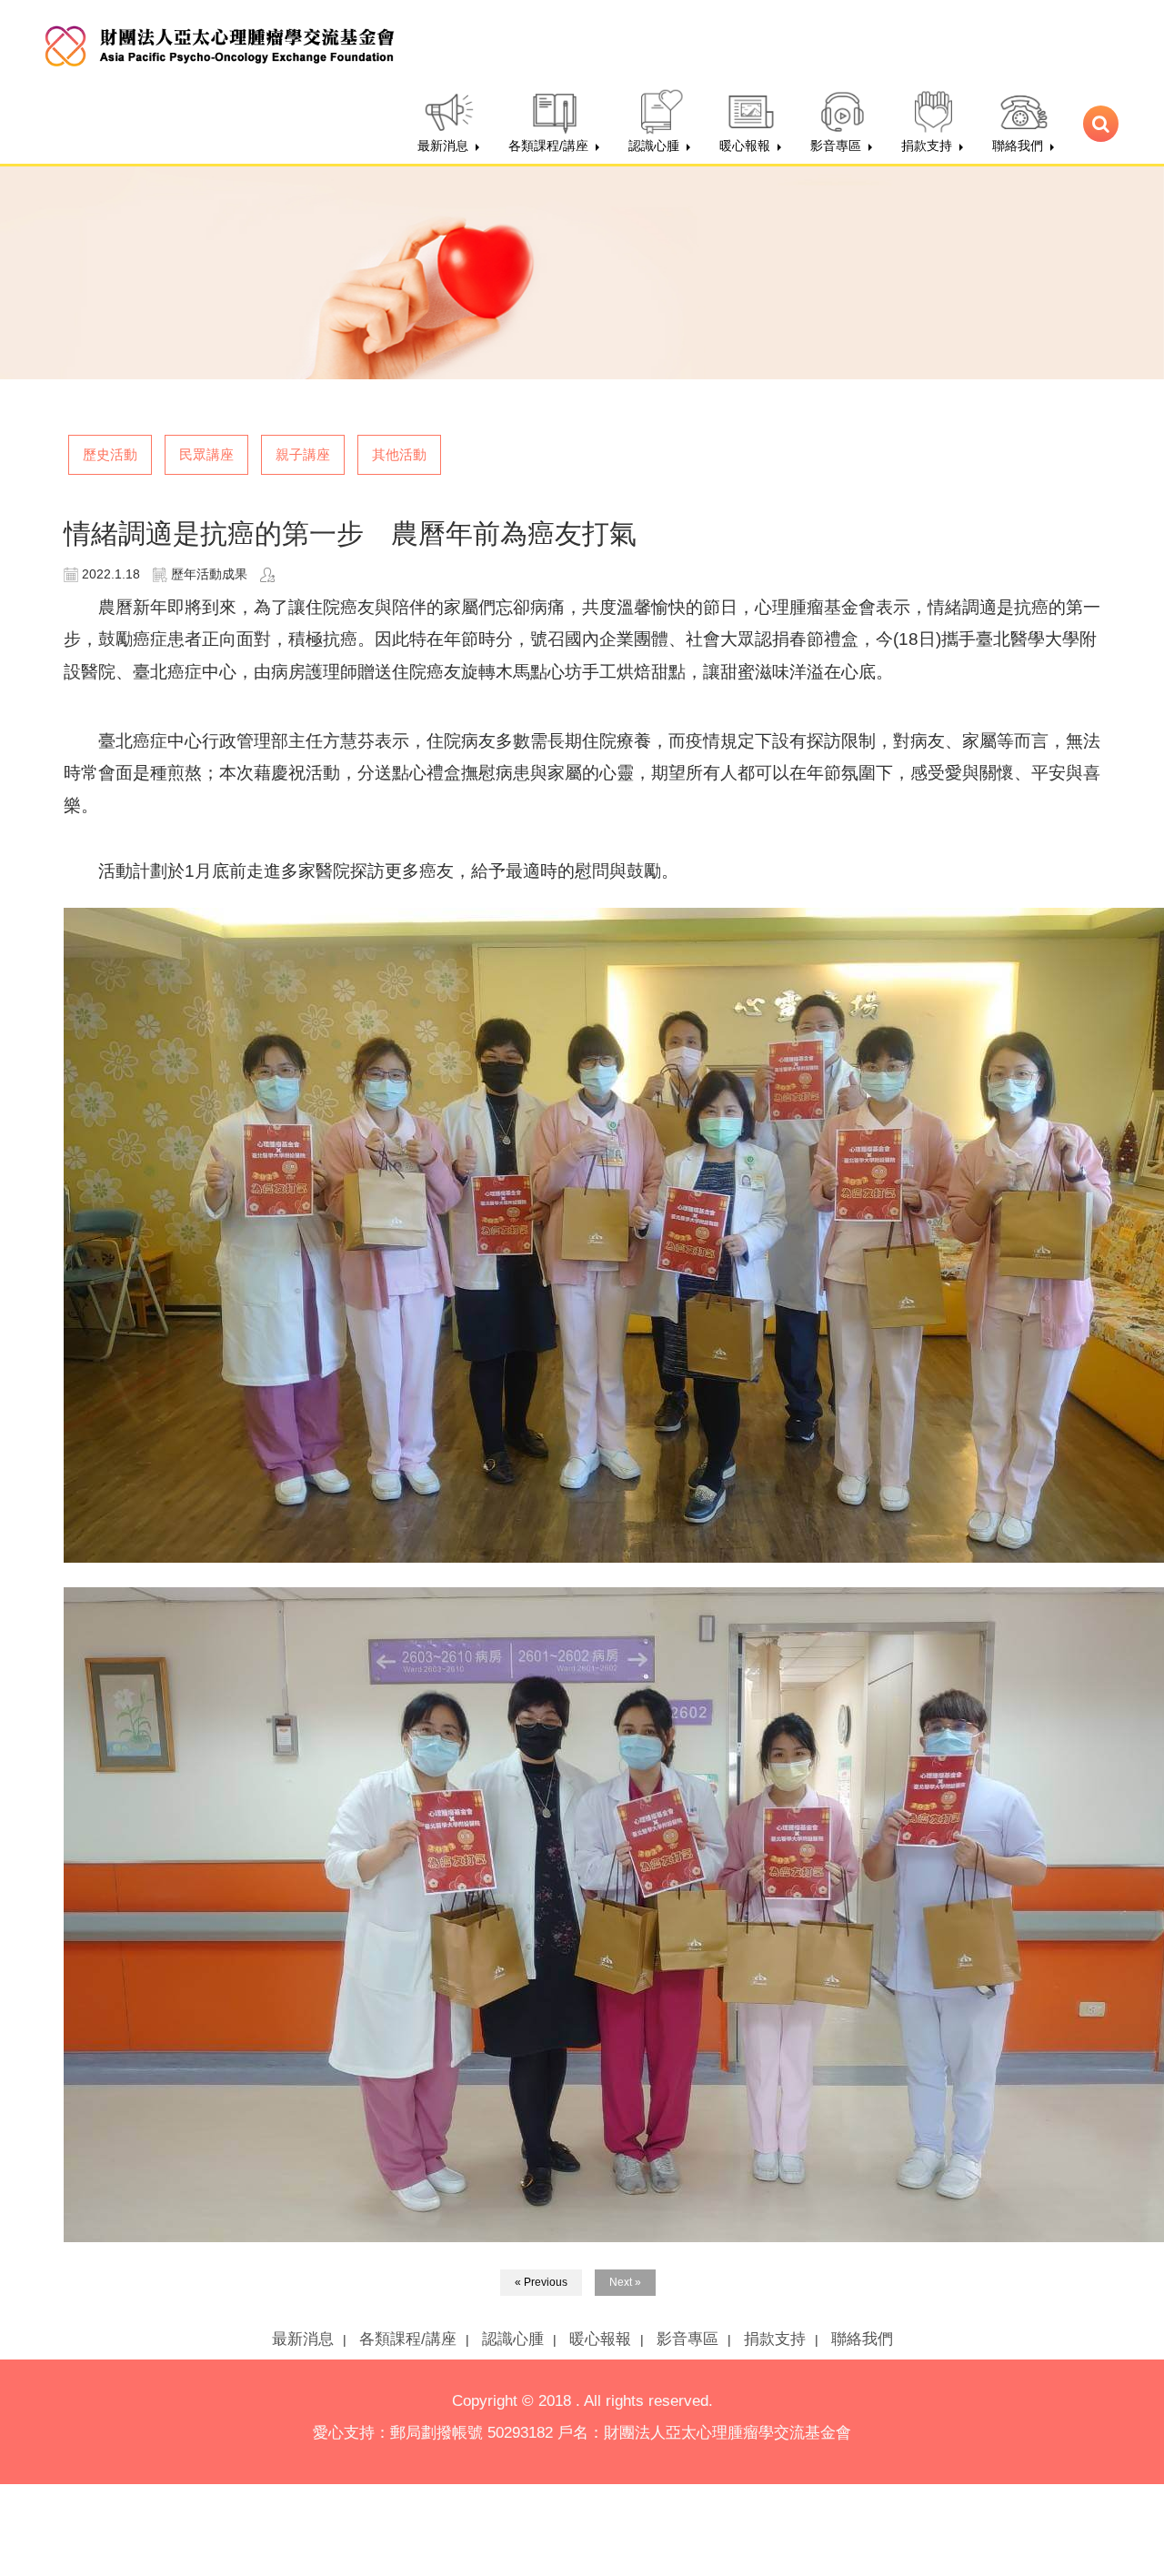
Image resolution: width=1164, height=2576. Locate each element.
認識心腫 (513, 2339)
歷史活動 (110, 454)
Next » (625, 2282)
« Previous (541, 2282)
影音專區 (687, 2339)
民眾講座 (206, 454)
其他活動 (399, 454)
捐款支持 (775, 2339)
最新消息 (303, 2339)
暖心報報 (600, 2339)
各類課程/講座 (408, 2339)
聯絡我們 (862, 2339)
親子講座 (303, 454)
